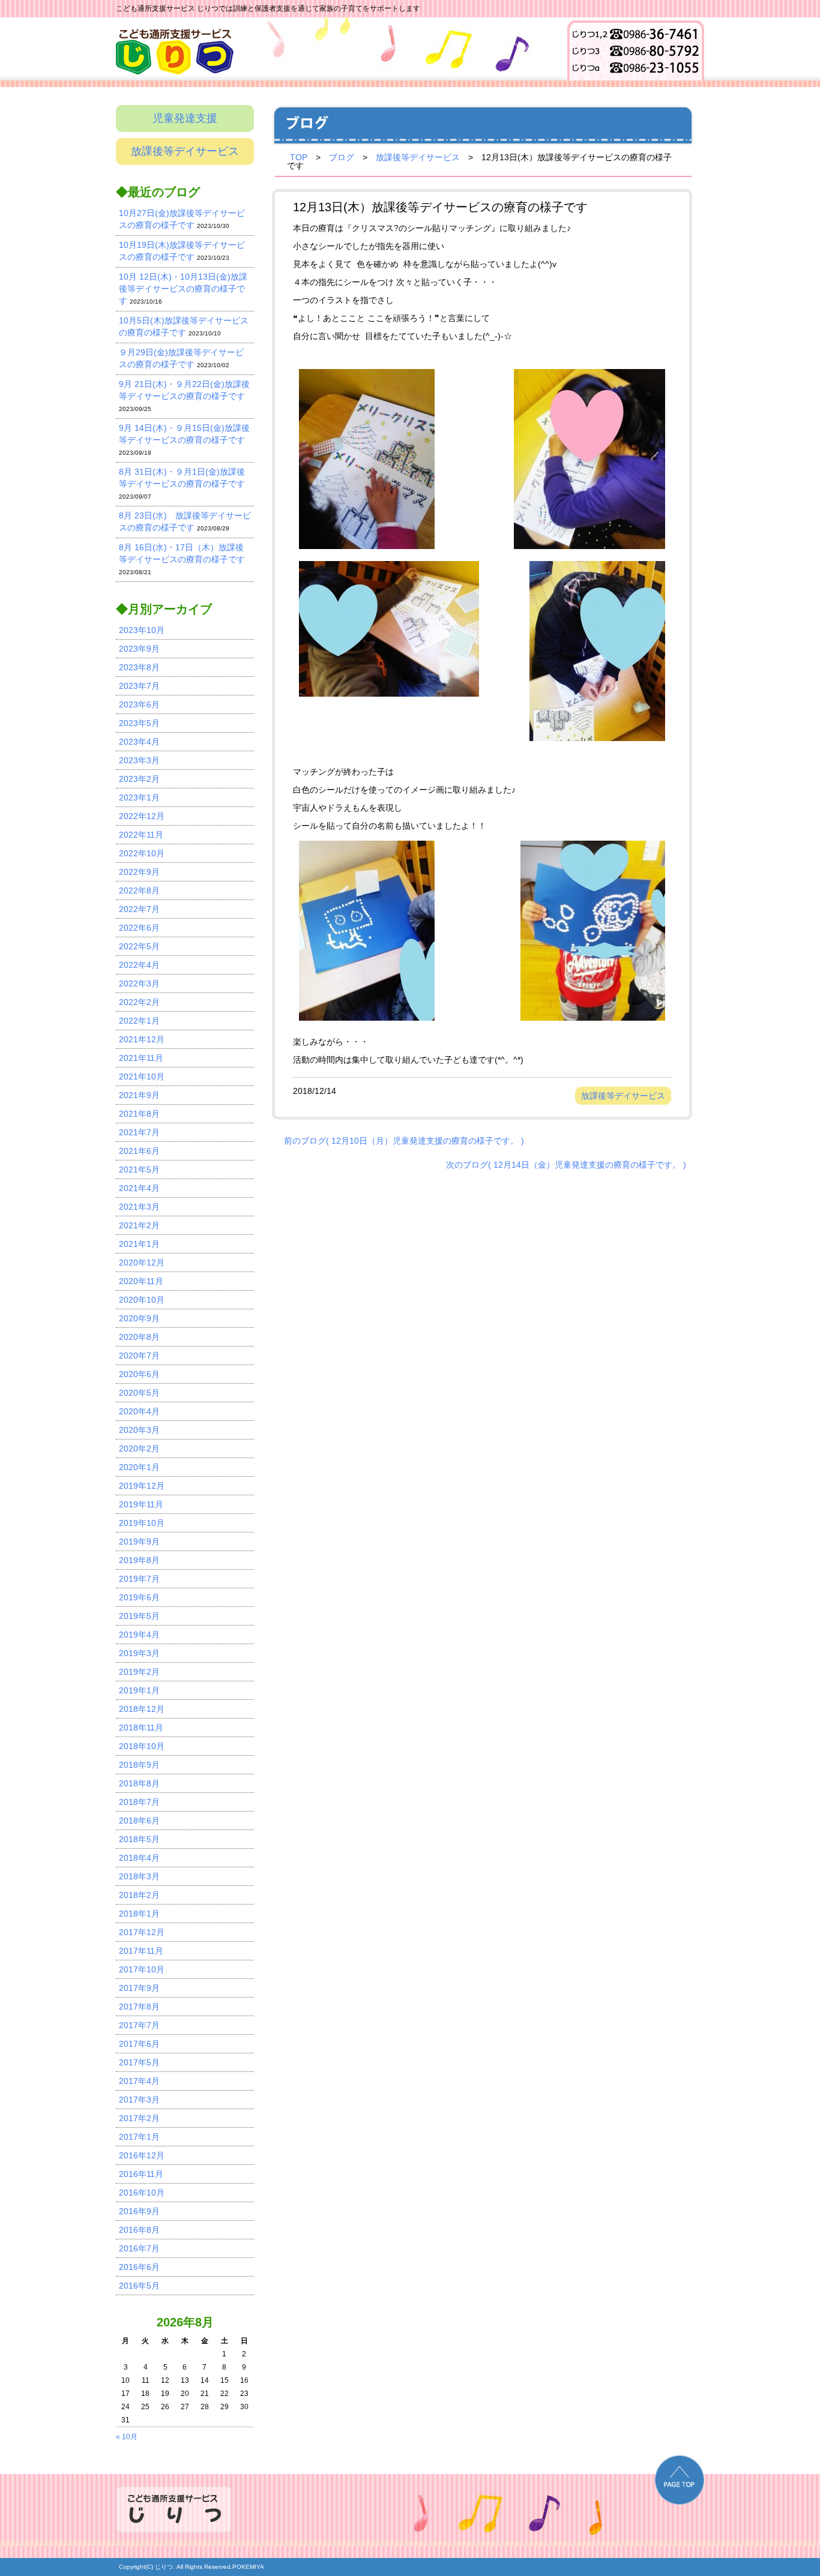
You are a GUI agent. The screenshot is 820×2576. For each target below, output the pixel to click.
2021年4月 (139, 1188)
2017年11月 (141, 1951)
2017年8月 (139, 2007)
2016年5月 (139, 2286)
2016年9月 (139, 2211)
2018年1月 (139, 1914)
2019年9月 (139, 1542)
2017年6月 (139, 2044)
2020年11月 (141, 1281)
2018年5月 (139, 1839)
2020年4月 (139, 1411)
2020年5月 (139, 1393)
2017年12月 (142, 1932)
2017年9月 (139, 1988)
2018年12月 (142, 1709)
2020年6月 (139, 1374)
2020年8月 (139, 1337)
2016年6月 (139, 2267)
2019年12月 (142, 1486)
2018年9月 (139, 1765)
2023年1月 (139, 797)
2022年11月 (141, 835)
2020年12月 (142, 1262)
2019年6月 (139, 1597)
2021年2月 (139, 1225)
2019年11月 (141, 1504)
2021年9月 (139, 1095)
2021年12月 (142, 1039)
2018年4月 (139, 1858)
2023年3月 (139, 760)
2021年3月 (139, 1207)
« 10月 (127, 2437)
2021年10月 (142, 1076)
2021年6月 (139, 1151)
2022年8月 (139, 890)
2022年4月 (139, 965)
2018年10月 (142, 1746)
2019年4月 (139, 1635)
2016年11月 (141, 2174)
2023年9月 (139, 649)
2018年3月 (139, 1876)
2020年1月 (139, 1467)
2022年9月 (139, 872)
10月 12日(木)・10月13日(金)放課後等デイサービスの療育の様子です (183, 289)
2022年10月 (142, 853)
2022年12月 (142, 816)
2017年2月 (139, 2118)
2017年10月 (142, 1969)
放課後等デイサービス (185, 151)
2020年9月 (139, 1318)
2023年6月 (139, 704)
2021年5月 (139, 1169)
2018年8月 (139, 1783)
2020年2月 (139, 1449)
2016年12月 (142, 2155)
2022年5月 (139, 946)
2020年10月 (142, 1300)
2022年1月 (139, 1021)
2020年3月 (139, 1430)
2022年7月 (139, 909)
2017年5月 (139, 2062)
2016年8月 (139, 2230)
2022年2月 (139, 1002)
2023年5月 (139, 723)
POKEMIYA (248, 2567)
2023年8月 (139, 667)
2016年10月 (142, 2193)
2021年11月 (141, 1058)
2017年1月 (139, 2137)
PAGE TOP (680, 2480)
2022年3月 (139, 983)
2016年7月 (139, 2248)
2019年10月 (142, 1523)
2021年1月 (139, 1244)
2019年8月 (139, 1560)
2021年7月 (139, 1132)
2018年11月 (141, 1728)
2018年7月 (139, 1802)
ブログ (342, 157)
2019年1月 (139, 1690)
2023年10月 (142, 630)
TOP (299, 157)
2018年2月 (139, 1895)
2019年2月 (139, 1672)
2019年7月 (139, 1579)
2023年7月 (139, 686)
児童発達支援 (185, 118)
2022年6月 (139, 928)
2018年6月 (139, 1821)
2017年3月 (139, 2100)
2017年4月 (139, 2081)
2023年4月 (139, 742)
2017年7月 (139, 2025)
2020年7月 (139, 1356)
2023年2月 (139, 779)
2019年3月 (139, 1653)
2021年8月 (139, 1114)
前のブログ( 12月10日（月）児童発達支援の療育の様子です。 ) (404, 1141)
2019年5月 (139, 1616)
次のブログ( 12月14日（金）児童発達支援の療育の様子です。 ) (566, 1165)
